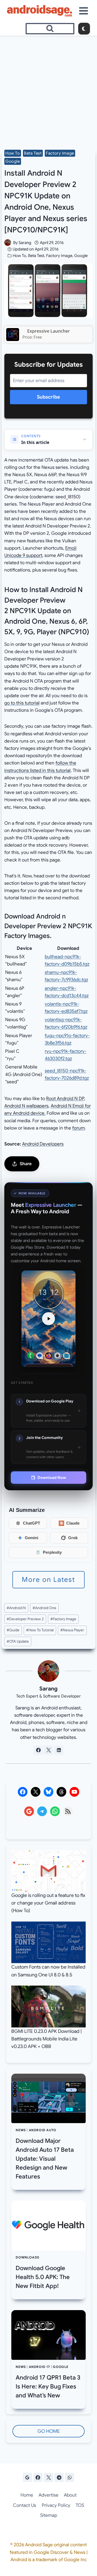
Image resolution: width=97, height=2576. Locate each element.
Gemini (32, 1538)
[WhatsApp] (70, 2477)
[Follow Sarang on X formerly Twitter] (48, 1750)
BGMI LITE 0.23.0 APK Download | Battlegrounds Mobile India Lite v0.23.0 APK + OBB (46, 2039)
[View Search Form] (50, 29)
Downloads (27, 2257)
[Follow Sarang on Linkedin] (59, 1750)
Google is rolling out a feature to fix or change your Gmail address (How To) (48, 1903)
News (21, 2130)
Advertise (48, 2495)
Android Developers (43, 1144)
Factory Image (60, 153)
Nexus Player (72, 1630)
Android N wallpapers (26, 1106)
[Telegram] (59, 2477)
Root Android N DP (65, 1099)
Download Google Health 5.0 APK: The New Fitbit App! (43, 2277)
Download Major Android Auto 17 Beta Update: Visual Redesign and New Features (45, 2159)
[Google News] (27, 2477)
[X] (48, 2477)
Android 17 (39, 2367)
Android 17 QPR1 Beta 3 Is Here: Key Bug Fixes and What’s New (48, 2386)
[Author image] (8, 243)
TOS (80, 2505)
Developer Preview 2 (25, 1619)
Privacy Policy (56, 2505)
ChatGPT (32, 1523)
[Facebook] (38, 2477)
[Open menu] (84, 11)
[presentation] (48, 2098)
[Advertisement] (48, 87)
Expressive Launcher (48, 331)
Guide (13, 1630)
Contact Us (25, 2505)
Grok (73, 1538)
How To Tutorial (40, 1630)
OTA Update (18, 1641)
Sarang (25, 243)
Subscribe (48, 397)
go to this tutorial (22, 703)
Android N (16, 1608)
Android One (44, 1608)
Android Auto (43, 2130)
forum (79, 1128)
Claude (73, 1523)
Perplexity (52, 1552)
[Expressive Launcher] (13, 335)
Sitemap (49, 2515)
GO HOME (49, 2431)
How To (13, 153)
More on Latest (48, 1580)
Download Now (52, 1478)
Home (27, 2495)
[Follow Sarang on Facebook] (38, 1750)
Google (13, 161)
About (70, 2495)
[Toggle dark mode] (84, 29)
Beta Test (33, 153)
